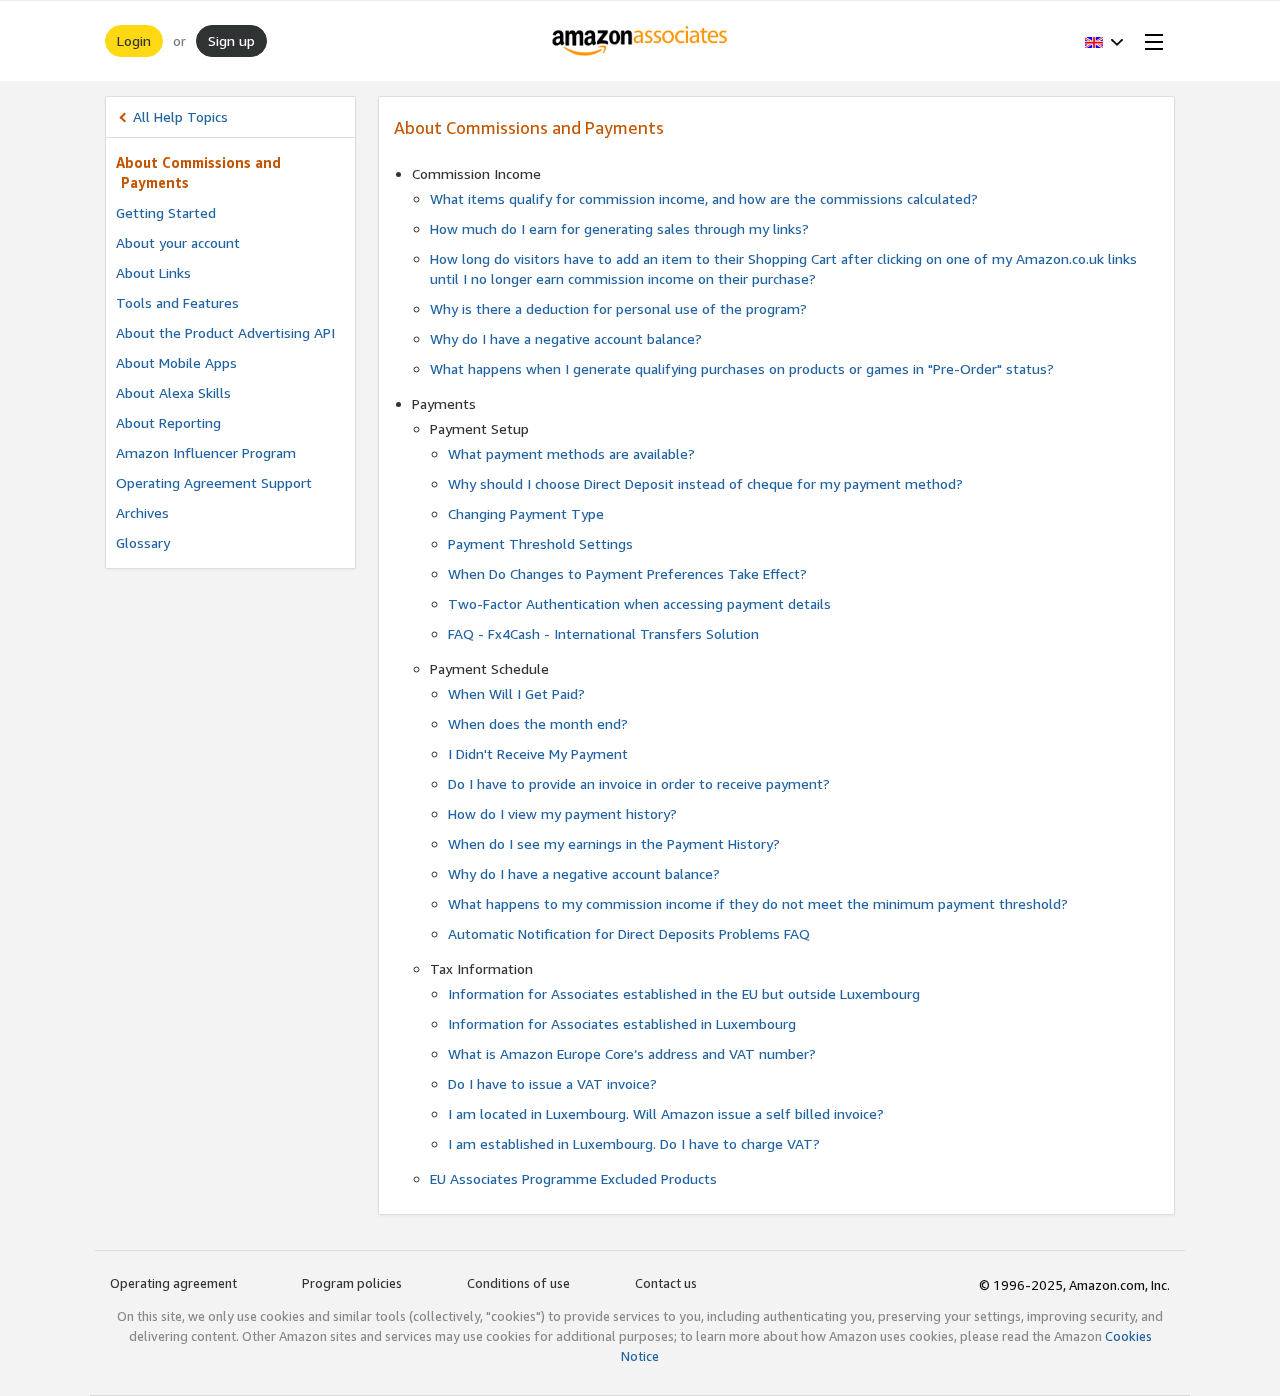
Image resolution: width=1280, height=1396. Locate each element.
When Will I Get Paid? (516, 693)
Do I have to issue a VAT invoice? (552, 1083)
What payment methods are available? (571, 453)
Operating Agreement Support (214, 482)
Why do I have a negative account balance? (566, 338)
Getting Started (166, 212)
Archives (142, 512)
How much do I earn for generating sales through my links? (619, 228)
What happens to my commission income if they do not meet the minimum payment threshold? (758, 903)
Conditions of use (518, 1283)
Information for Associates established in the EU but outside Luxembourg (684, 993)
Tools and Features (177, 302)
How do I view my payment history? (562, 813)
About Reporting (168, 422)
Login (134, 40)
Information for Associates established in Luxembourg (622, 1023)
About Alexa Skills (173, 392)
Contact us (666, 1283)
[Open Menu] (1150, 41)
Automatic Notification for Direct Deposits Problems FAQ (629, 933)
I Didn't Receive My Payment (538, 753)
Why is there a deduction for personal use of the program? (618, 308)
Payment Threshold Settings (540, 543)
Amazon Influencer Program (206, 452)
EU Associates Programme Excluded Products (573, 1178)
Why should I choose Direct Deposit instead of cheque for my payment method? (705, 483)
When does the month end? (538, 723)
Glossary (143, 542)
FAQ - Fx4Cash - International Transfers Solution (603, 633)
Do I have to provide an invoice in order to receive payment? (639, 783)
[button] (1104, 41)
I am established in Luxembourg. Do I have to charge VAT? (634, 1143)
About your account (178, 242)
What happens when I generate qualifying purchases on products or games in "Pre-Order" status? (742, 368)
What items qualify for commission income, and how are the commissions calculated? (704, 198)
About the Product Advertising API (225, 332)
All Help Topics (180, 116)
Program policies (352, 1283)
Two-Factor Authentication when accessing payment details (639, 603)
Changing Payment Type (526, 513)
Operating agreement (173, 1283)
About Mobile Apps (176, 362)
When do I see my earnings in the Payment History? (614, 843)
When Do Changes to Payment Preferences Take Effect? (627, 573)
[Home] (640, 41)
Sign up (231, 40)
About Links (153, 272)
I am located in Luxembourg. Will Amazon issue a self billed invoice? (666, 1113)
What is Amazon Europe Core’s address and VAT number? (632, 1053)
